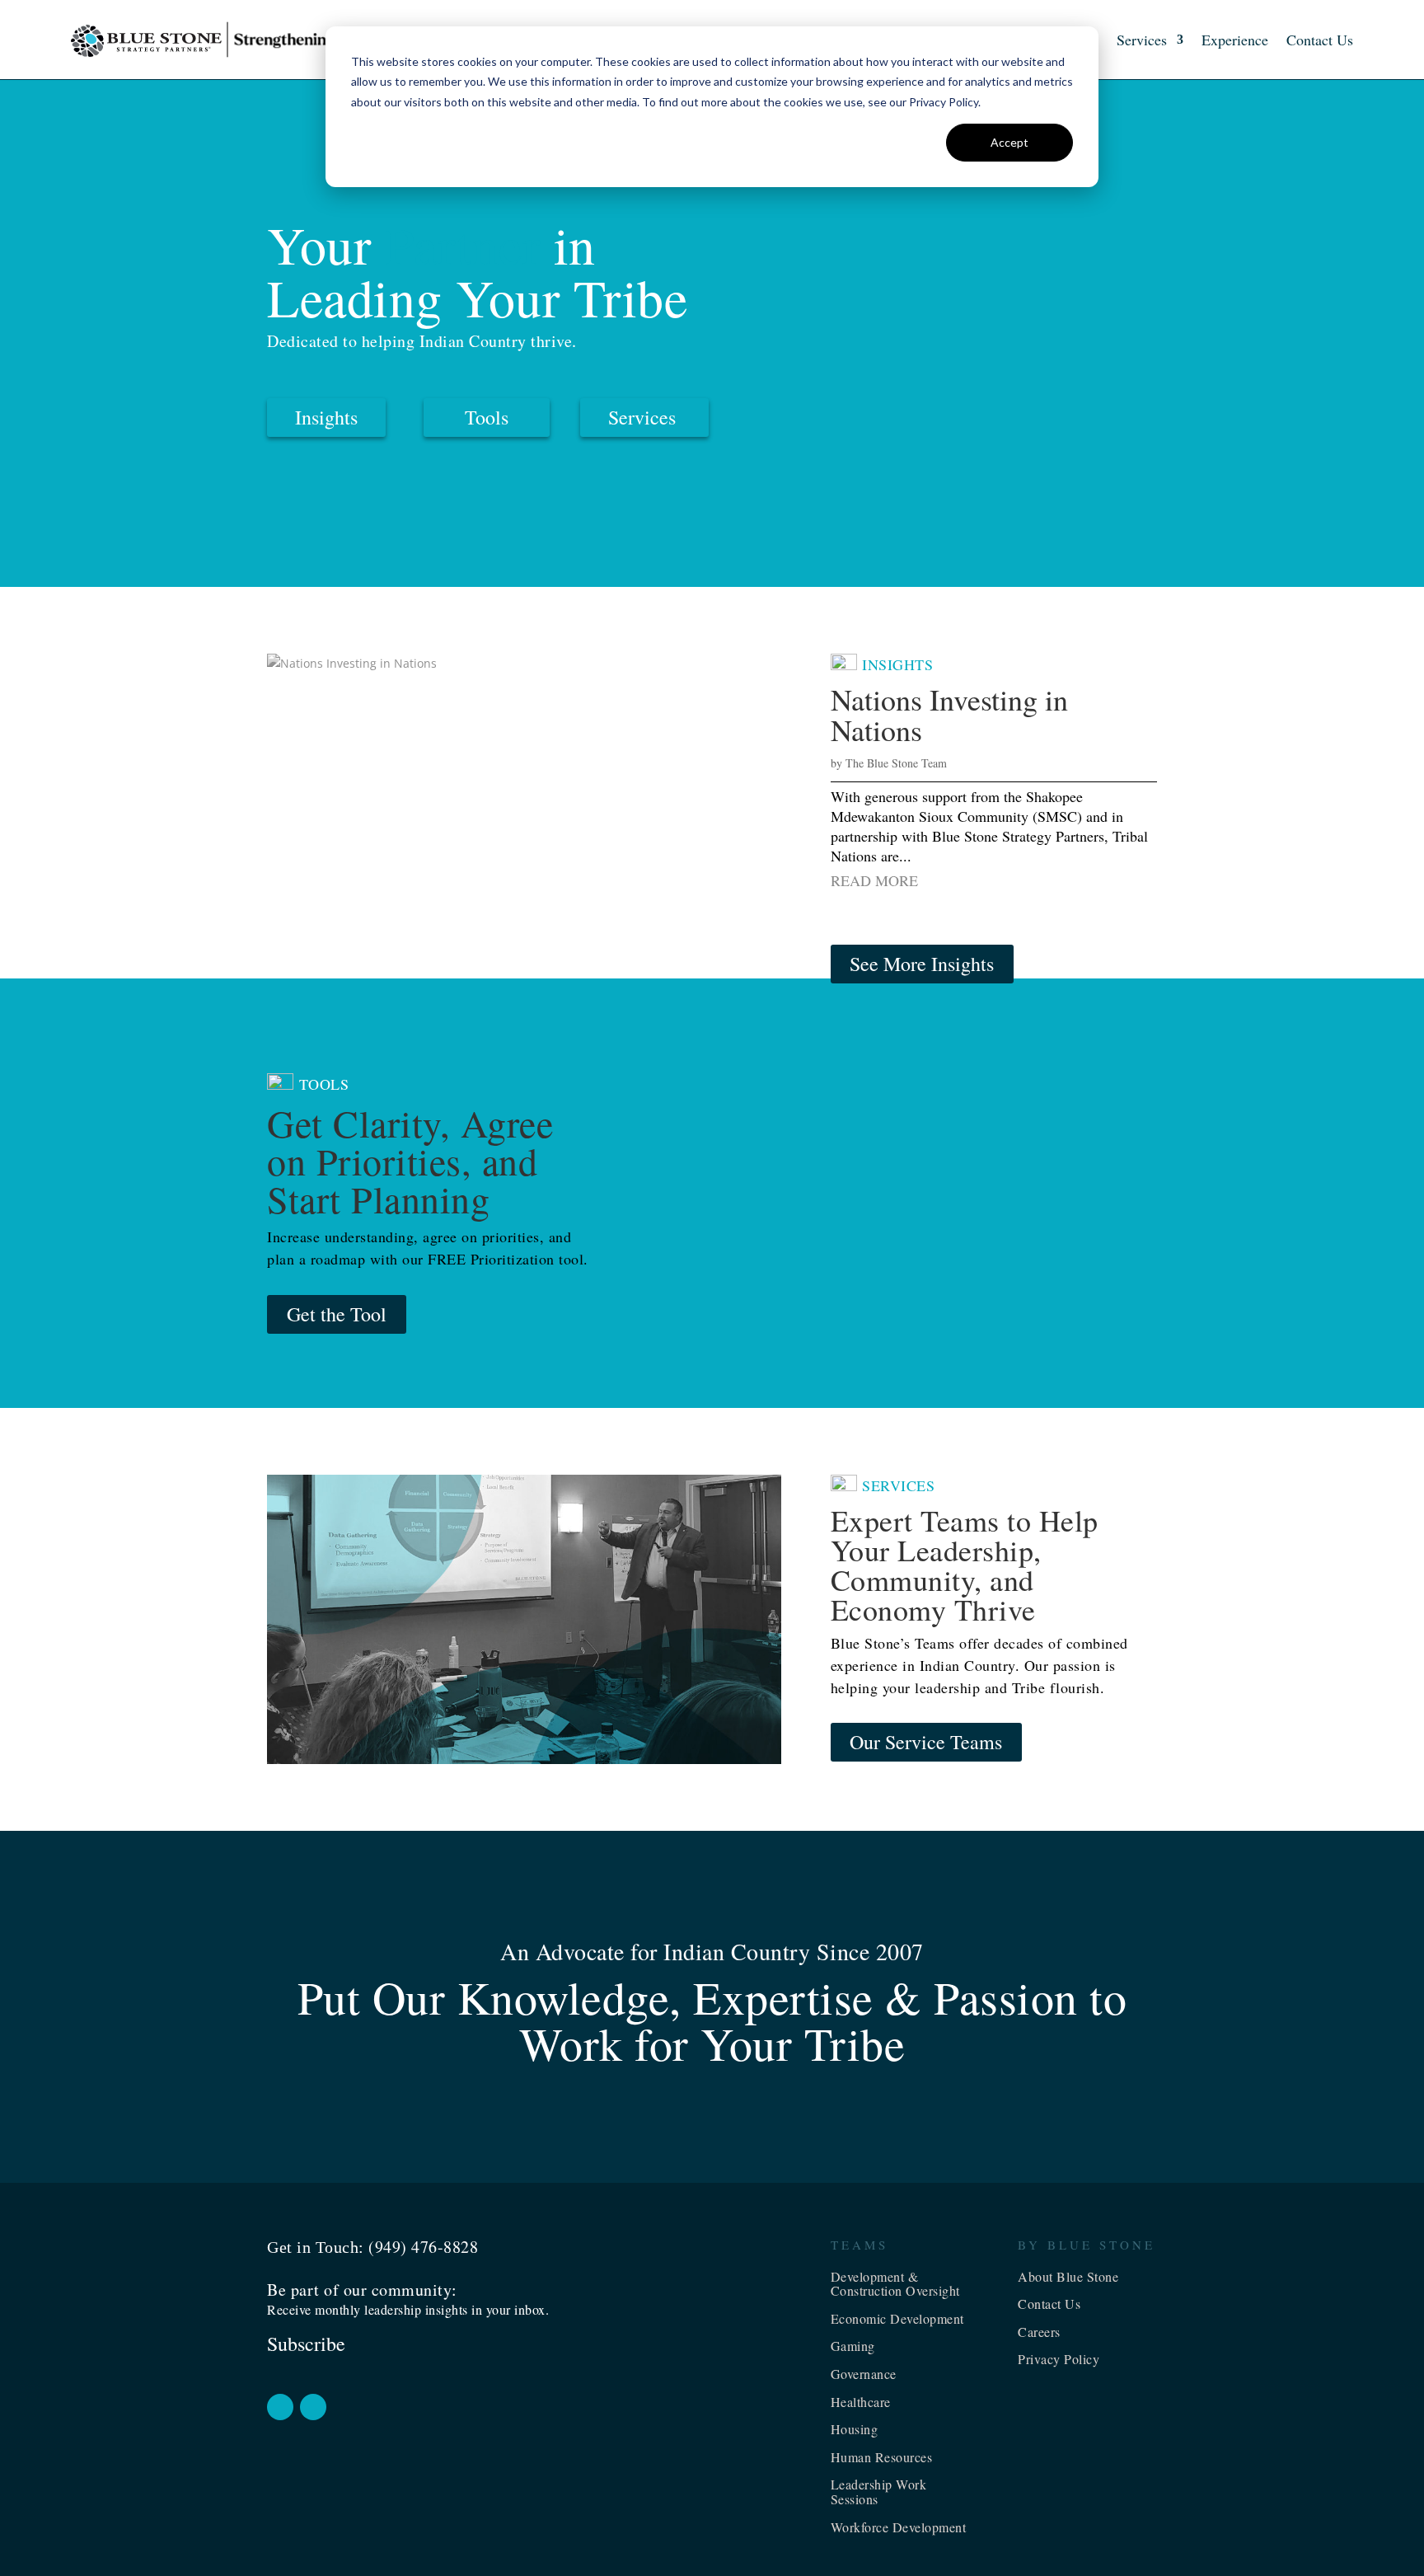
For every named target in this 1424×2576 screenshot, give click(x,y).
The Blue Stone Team (896, 763)
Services (1142, 40)
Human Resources (882, 2457)
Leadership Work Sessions (879, 2492)
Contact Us (1320, 40)
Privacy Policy (1059, 2359)
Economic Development (897, 2318)
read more (874, 880)
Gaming (853, 2346)
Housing (855, 2429)
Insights (326, 417)
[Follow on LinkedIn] (313, 2407)
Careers (1039, 2332)
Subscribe (306, 2344)
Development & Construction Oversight (895, 2284)
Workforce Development (899, 2527)
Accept (1009, 142)
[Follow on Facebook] (280, 2407)
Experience (1235, 40)
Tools (487, 417)
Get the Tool (337, 1314)
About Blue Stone (1068, 2276)
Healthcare (861, 2402)
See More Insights (922, 964)
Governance (864, 2374)
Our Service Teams (926, 1742)
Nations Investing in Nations (949, 714)
